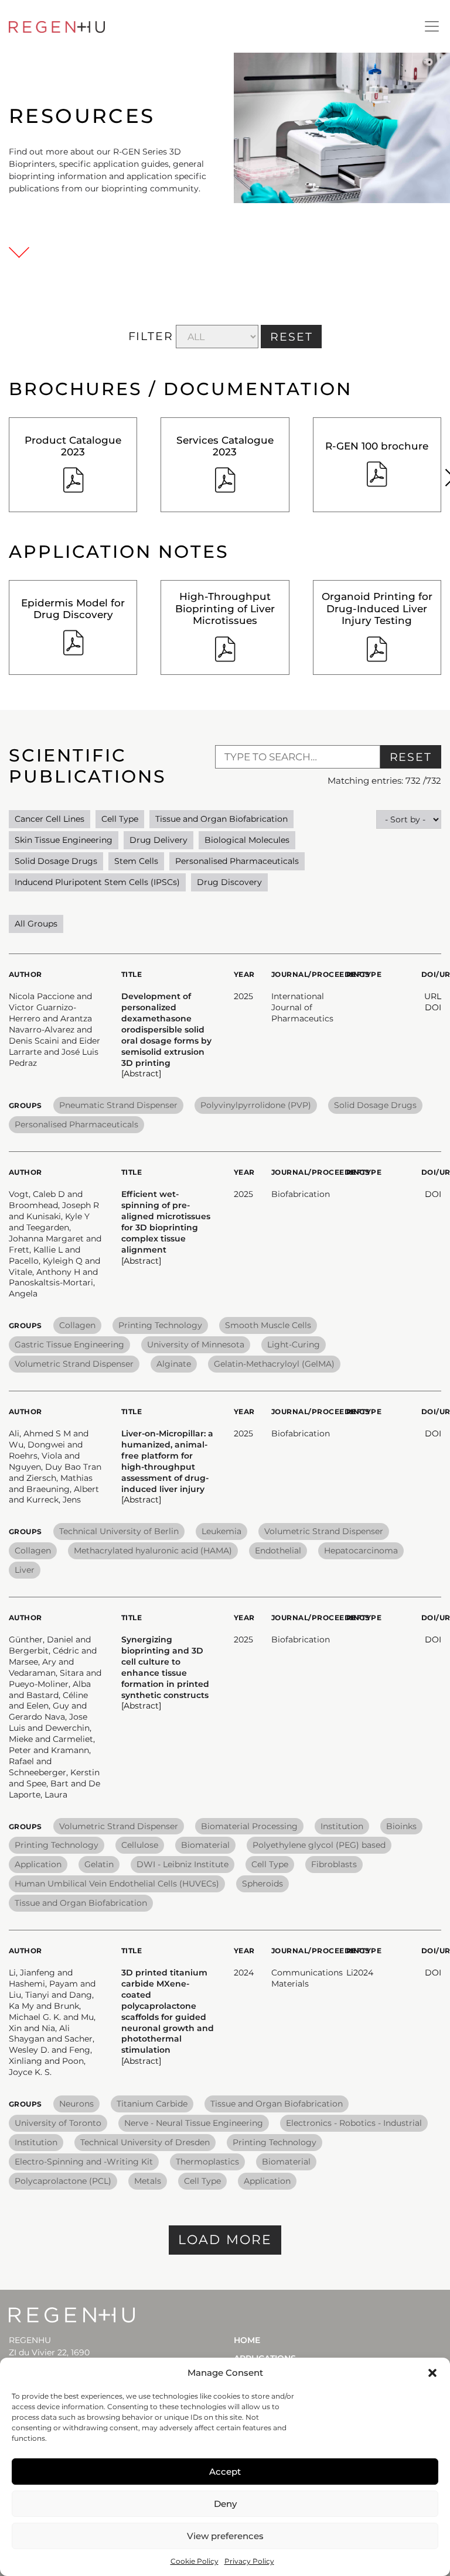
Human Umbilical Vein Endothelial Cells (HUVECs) (117, 1884)
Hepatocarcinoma (361, 1551)
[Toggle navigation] (432, 26)
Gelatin (99, 1864)
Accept (225, 2472)
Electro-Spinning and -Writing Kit (84, 2162)
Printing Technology (160, 1325)
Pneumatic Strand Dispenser (118, 1105)
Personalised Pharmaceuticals (237, 861)
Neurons (76, 2104)
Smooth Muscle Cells (268, 1325)
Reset (411, 757)
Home (247, 2340)
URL (433, 996)
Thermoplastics (207, 2162)
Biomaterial (205, 1845)
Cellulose (140, 1845)
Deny (225, 2504)
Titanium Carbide (152, 2104)
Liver (25, 1570)
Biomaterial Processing (249, 1826)
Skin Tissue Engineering (64, 840)
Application (38, 1864)
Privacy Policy (249, 2561)
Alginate (174, 1364)
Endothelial (278, 1551)
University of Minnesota (196, 1344)
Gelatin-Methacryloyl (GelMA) (274, 1364)
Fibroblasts (334, 1864)
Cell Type (120, 819)
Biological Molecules (247, 840)
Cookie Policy (195, 2561)
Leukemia (221, 1531)
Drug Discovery (229, 882)
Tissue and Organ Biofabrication (221, 819)
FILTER (151, 336)
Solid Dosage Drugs (56, 861)
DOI (433, 1007)
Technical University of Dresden (145, 2142)
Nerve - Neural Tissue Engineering (194, 2123)
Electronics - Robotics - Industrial (354, 2123)
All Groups (36, 924)
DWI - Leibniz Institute (183, 1864)
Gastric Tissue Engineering (69, 1344)
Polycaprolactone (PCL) (63, 2181)
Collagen (77, 1325)
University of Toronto (58, 2123)
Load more (225, 2240)
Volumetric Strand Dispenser (74, 1364)
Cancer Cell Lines (50, 819)
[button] (432, 2373)
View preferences (225, 2536)
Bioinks (401, 1826)
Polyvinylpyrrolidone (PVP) (256, 1105)
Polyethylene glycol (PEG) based (319, 1845)
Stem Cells (136, 861)
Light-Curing (294, 1344)
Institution (342, 1826)
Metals (148, 2181)
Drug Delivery (158, 840)
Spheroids (262, 1884)
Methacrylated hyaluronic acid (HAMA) (153, 1551)
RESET (292, 337)
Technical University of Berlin (119, 1531)
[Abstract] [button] (141, 1073)
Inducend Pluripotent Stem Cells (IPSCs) (97, 882)
